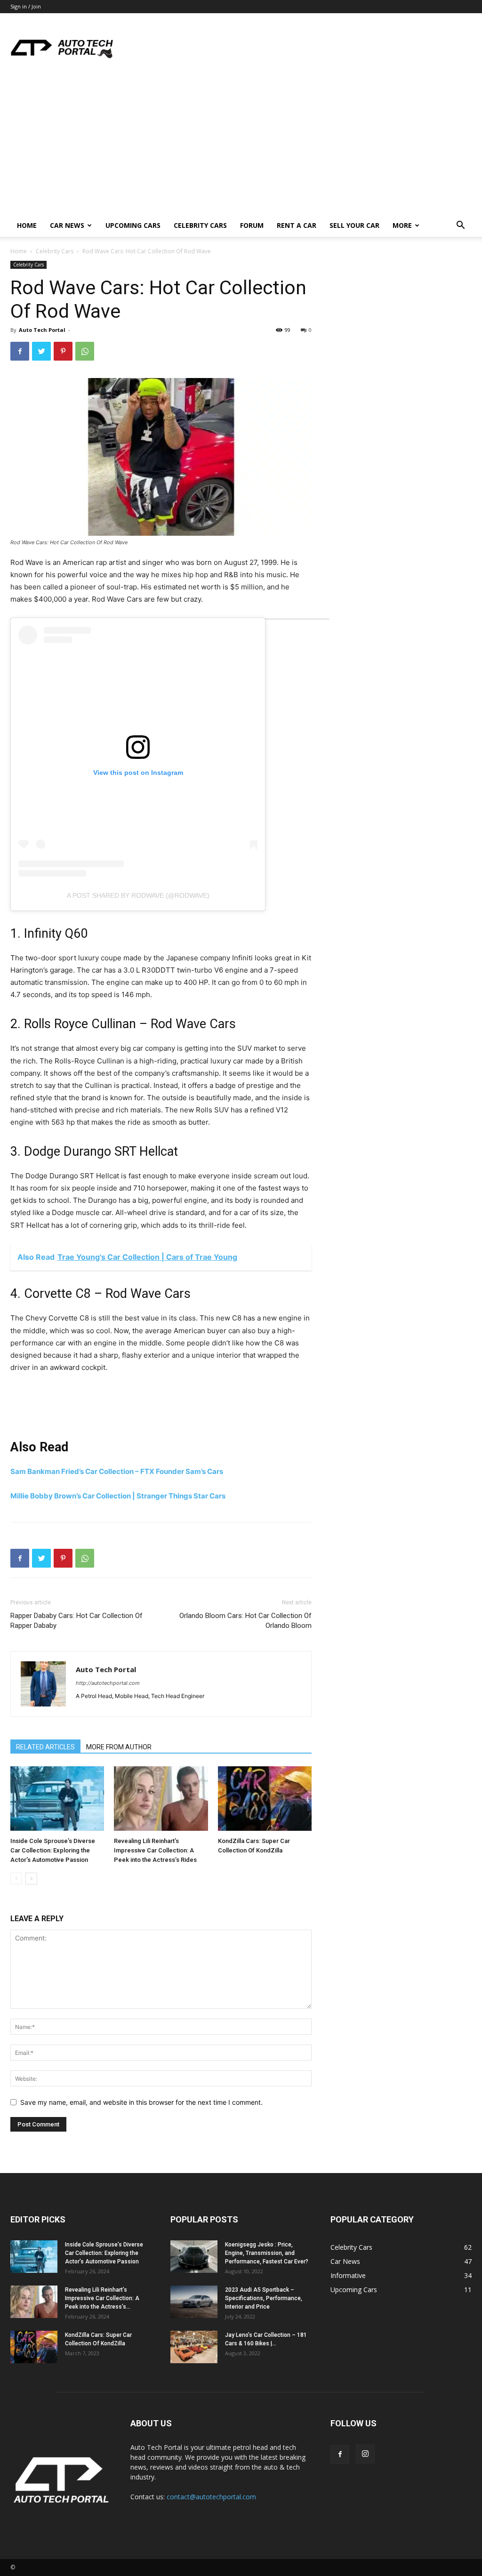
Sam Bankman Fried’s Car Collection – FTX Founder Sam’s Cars (117, 1471)
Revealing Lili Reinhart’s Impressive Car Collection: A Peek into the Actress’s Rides (155, 1850)
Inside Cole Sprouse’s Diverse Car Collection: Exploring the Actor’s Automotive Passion (53, 1850)
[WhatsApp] (85, 351)
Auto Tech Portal (42, 330)
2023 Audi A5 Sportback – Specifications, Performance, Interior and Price (264, 2298)
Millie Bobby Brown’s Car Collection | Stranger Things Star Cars (118, 1496)
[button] (460, 226)
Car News (67, 225)
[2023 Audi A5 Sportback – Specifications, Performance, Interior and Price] (194, 2303)
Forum (252, 225)
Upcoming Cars (133, 225)
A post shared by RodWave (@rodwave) (138, 895)
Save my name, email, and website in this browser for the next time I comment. (141, 2102)
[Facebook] (20, 351)
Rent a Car (297, 225)
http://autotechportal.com (108, 1683)
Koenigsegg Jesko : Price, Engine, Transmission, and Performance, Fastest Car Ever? (267, 2253)
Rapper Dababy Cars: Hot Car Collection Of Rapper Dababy (76, 1621)
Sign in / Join (26, 6)
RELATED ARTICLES (45, 1747)
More (402, 225)
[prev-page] (16, 1879)
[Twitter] (41, 351)
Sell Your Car (354, 225)
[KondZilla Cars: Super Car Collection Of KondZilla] (265, 1800)
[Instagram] (365, 2454)
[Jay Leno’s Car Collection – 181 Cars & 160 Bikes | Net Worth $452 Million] (194, 2348)
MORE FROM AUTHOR (119, 1747)
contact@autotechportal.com (211, 2497)
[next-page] (31, 1879)
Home (27, 225)
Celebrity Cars (200, 225)
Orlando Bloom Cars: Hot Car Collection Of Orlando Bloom (245, 1621)
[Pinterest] (63, 351)
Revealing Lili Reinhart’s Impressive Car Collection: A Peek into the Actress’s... (102, 2298)
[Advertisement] (241, 144)
